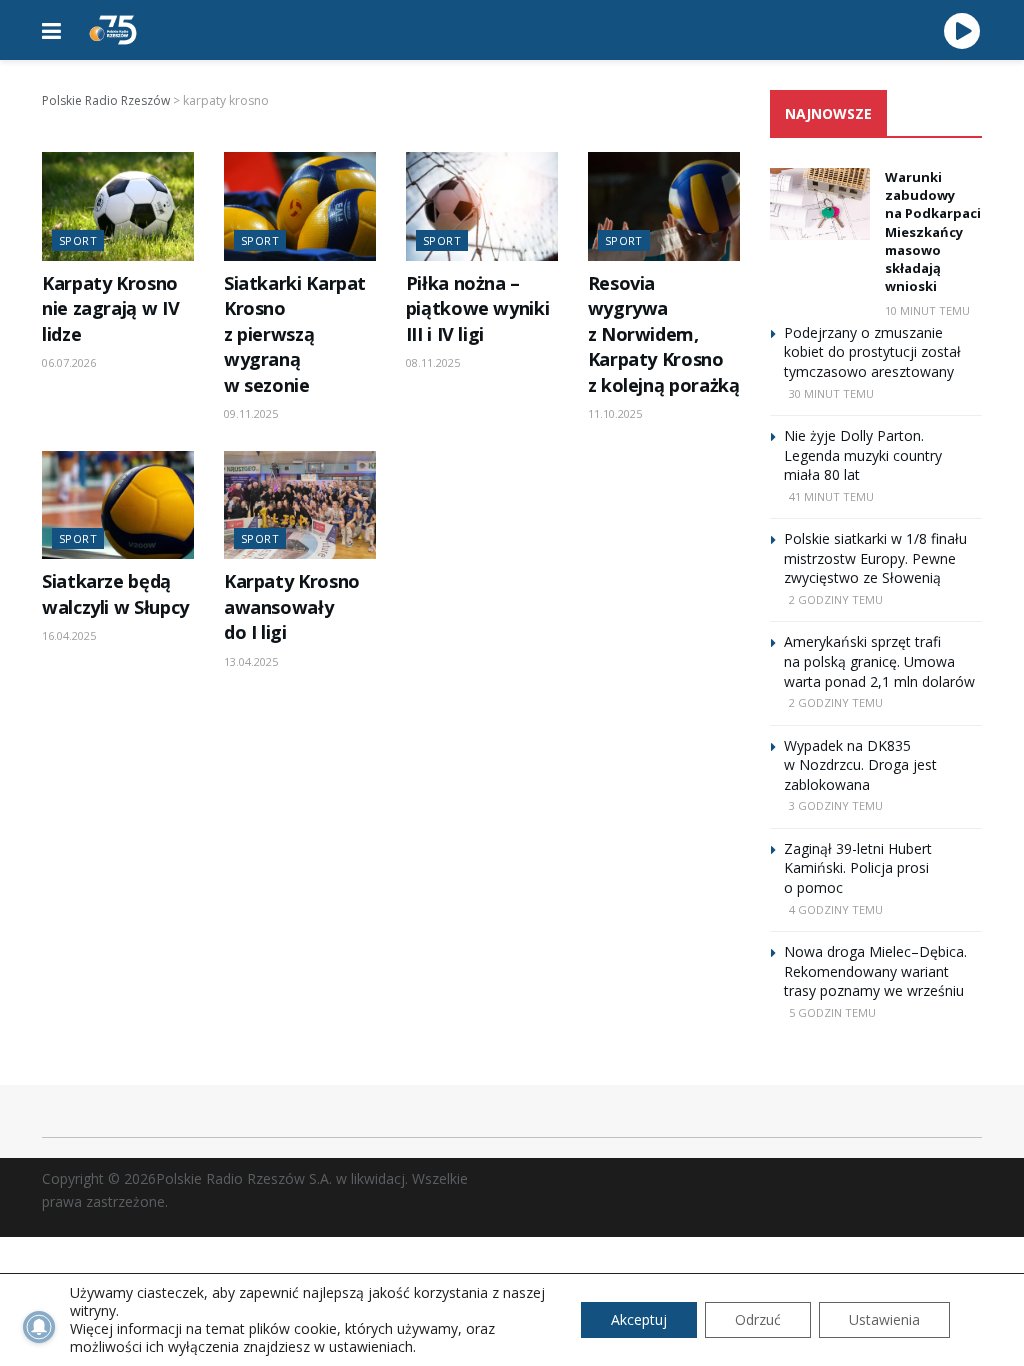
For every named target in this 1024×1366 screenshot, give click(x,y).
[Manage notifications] (39, 1327)
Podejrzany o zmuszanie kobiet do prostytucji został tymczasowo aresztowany (872, 352)
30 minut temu (831, 393)
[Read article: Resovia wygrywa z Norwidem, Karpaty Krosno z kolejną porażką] (664, 206)
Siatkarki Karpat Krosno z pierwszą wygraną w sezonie (295, 334)
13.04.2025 (251, 661)
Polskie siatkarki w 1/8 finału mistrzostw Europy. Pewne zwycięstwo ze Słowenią (875, 558)
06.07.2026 (69, 362)
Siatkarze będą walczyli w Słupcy (115, 593)
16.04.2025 (69, 635)
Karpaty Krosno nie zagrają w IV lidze (110, 308)
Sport (78, 240)
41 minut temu (831, 496)
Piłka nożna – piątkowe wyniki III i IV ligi (478, 308)
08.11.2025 (433, 362)
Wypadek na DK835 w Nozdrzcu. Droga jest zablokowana (860, 765)
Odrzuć (758, 1319)
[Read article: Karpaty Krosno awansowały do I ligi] (300, 505)
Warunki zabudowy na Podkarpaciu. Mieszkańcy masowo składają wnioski (939, 231)
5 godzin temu (832, 1012)
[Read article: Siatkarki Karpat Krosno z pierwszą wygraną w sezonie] (300, 206)
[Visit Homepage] (113, 30)
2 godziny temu (836, 599)
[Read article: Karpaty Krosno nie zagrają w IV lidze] (118, 206)
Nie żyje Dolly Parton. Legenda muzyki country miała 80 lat (863, 455)
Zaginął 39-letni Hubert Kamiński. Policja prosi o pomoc (858, 868)
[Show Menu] (51, 30)
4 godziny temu (836, 909)
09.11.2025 (251, 413)
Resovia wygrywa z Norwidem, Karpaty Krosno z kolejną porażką (664, 334)
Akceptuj (639, 1319)
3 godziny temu (836, 805)
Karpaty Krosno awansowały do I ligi (292, 606)
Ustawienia (884, 1319)
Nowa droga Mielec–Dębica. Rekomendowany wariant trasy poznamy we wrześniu (875, 971)
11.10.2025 (615, 413)
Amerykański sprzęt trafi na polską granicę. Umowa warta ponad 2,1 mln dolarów (879, 661)
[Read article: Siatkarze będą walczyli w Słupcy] (118, 505)
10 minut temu (927, 310)
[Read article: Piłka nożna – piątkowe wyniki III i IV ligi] (482, 206)
